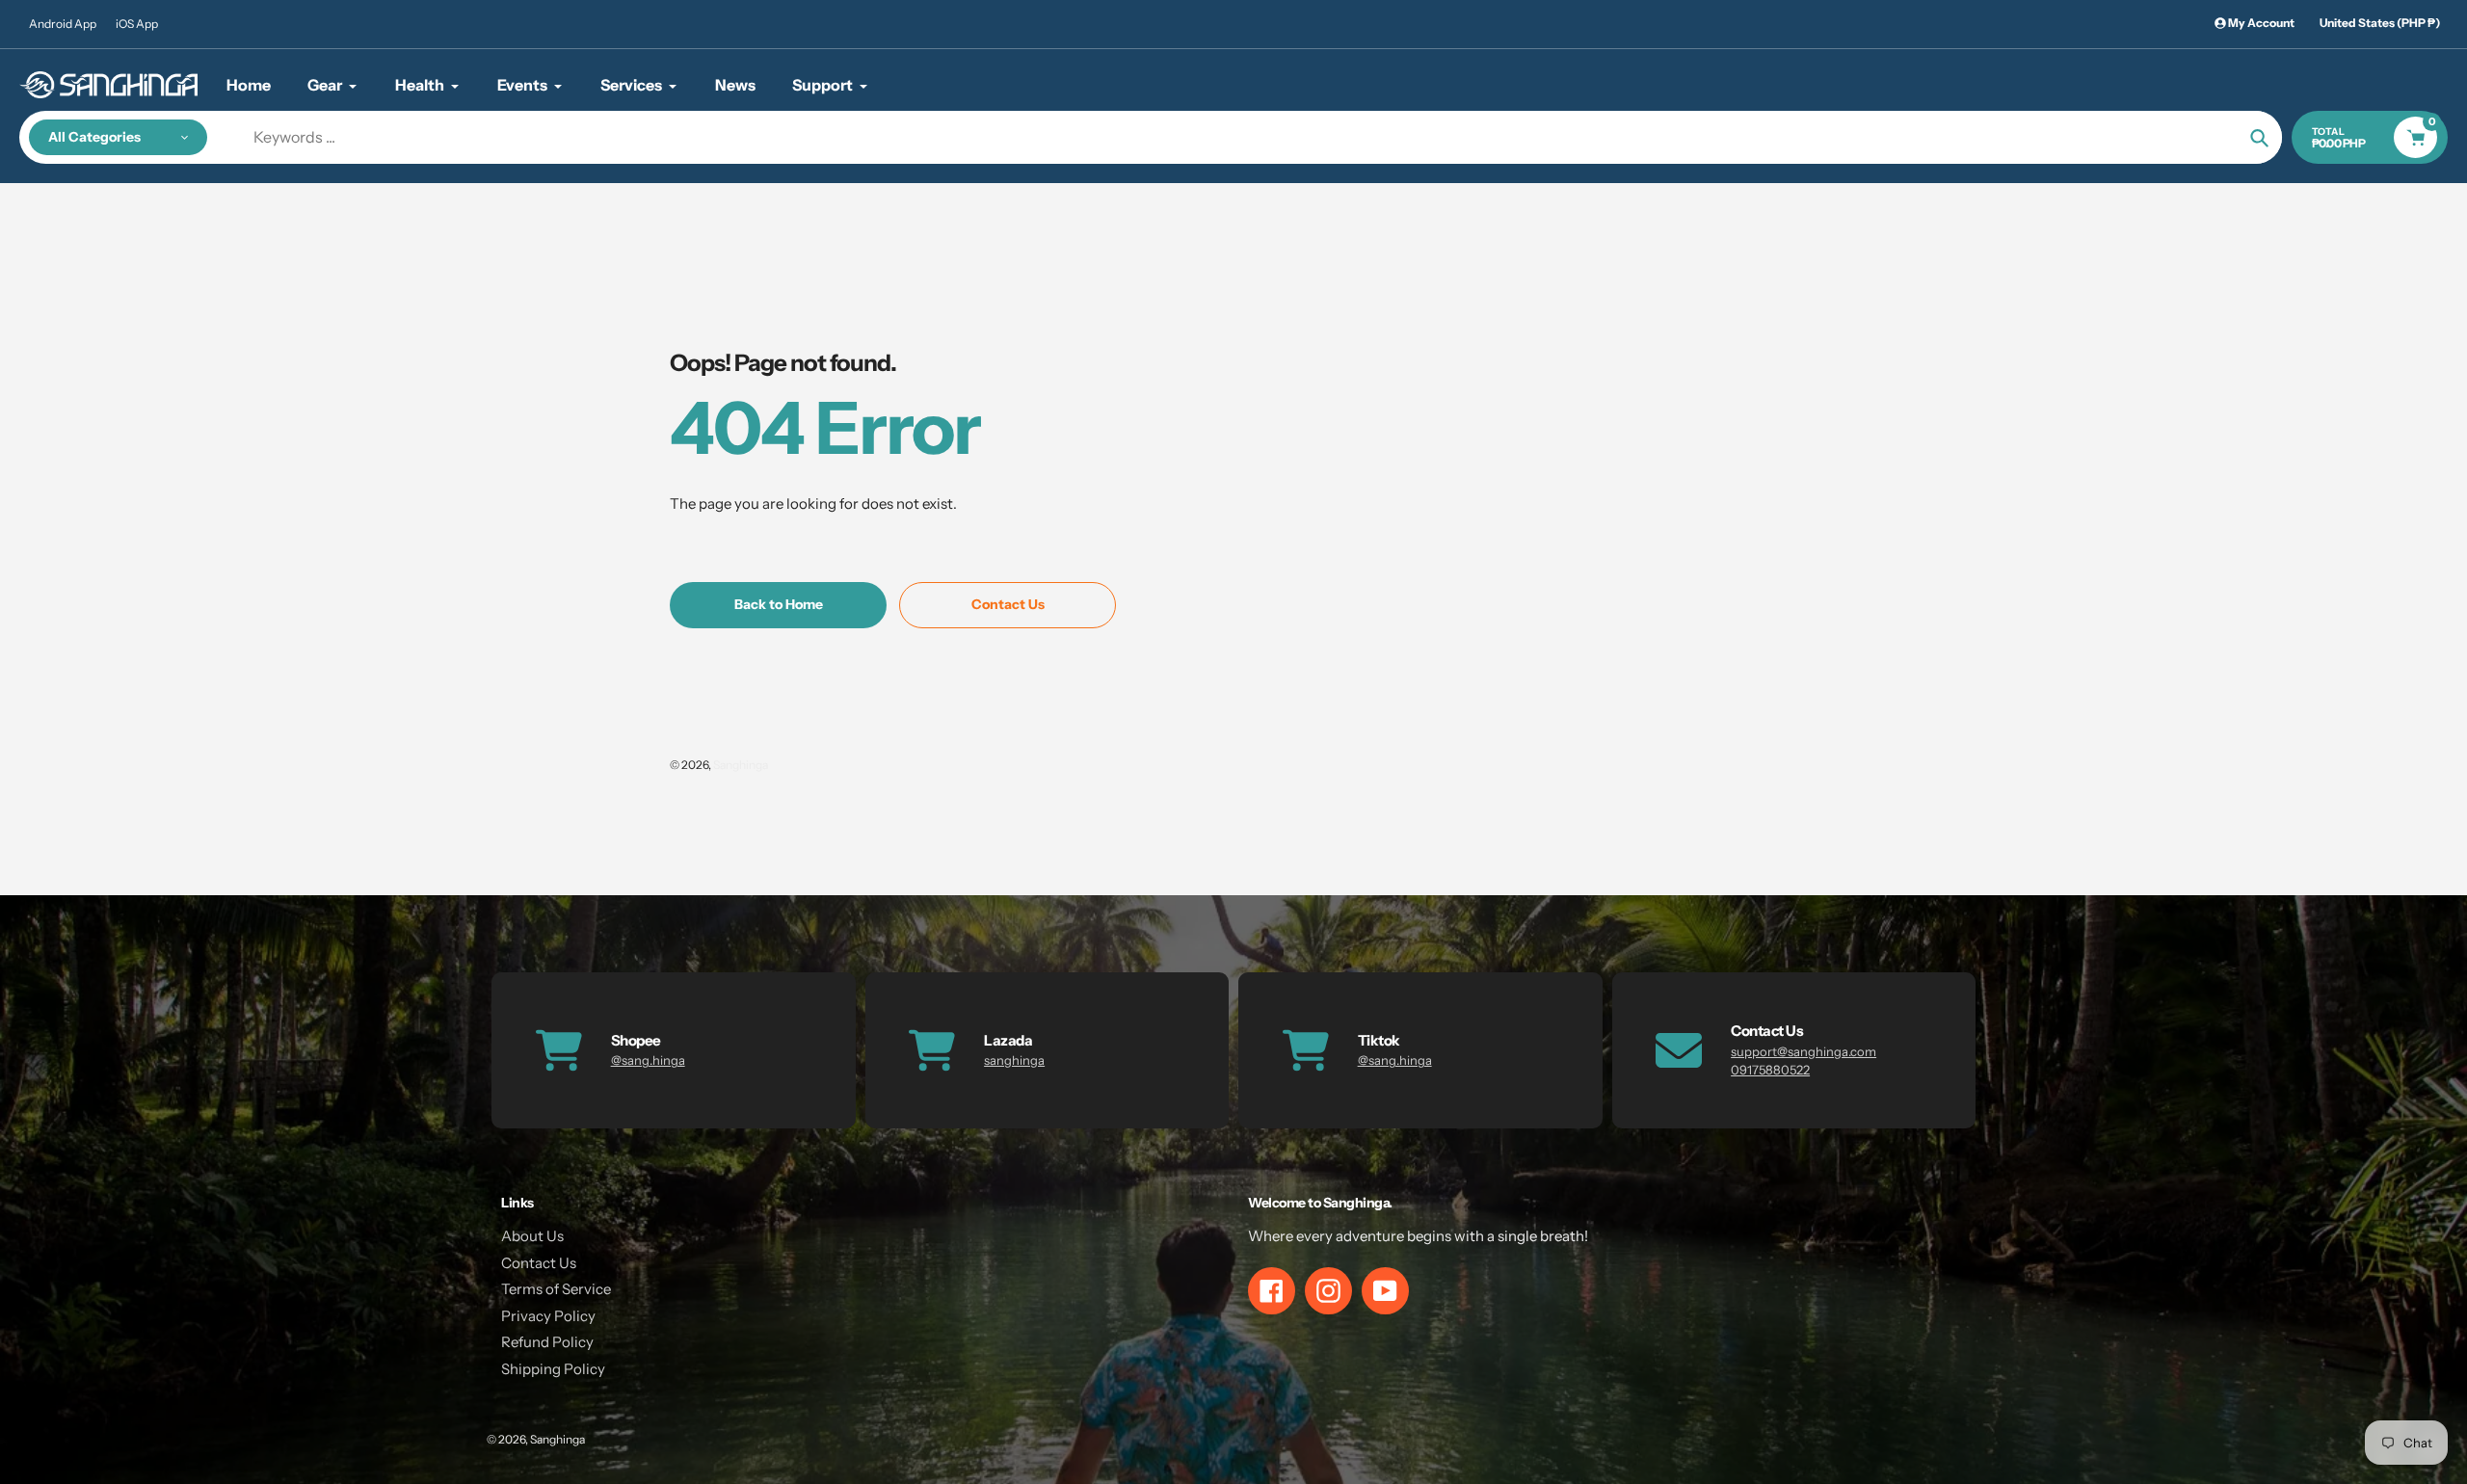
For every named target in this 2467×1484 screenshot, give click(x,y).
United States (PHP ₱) (2380, 23)
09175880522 (1770, 1070)
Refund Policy (547, 1342)
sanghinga (1014, 1060)
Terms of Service (556, 1289)
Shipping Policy (553, 1369)
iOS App (137, 24)
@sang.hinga (648, 1060)
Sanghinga (741, 765)
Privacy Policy (548, 1316)
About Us (532, 1236)
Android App (63, 24)
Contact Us (539, 1263)
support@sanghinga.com (1804, 1051)
